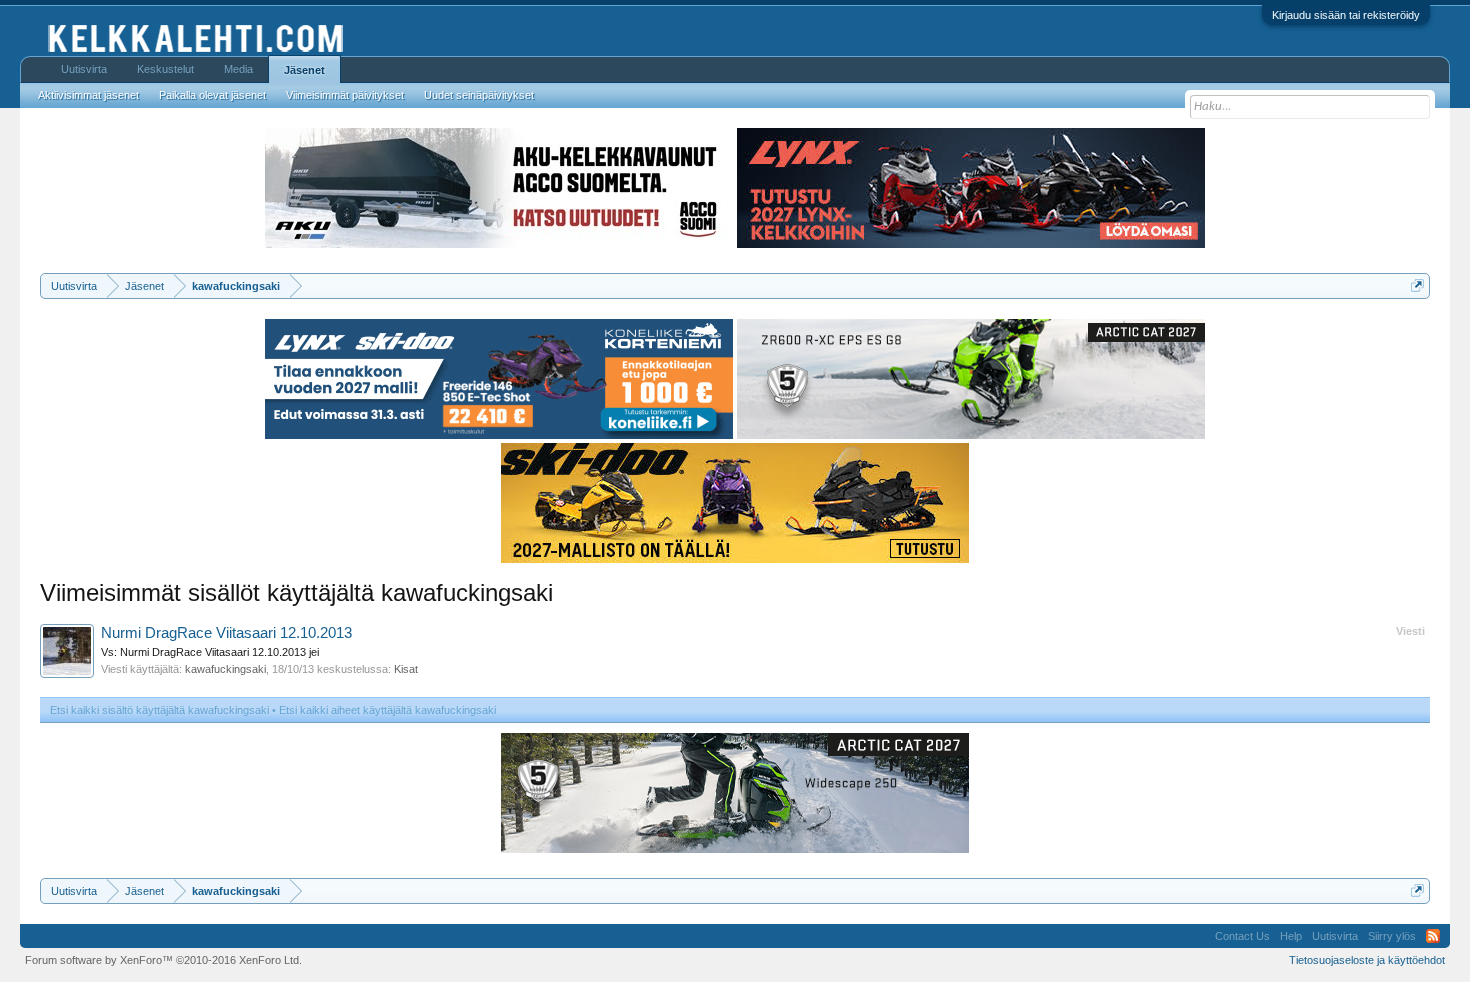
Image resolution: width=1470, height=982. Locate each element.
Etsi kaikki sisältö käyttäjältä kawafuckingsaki (159, 710)
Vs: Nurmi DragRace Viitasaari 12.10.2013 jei (210, 652)
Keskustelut (165, 69)
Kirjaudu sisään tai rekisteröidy (1346, 15)
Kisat (406, 669)
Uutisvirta (84, 69)
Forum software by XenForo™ (163, 960)
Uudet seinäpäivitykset (479, 95)
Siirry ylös (1392, 936)
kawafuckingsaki (225, 669)
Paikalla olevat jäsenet (212, 95)
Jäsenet (304, 70)
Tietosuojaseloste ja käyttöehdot (1367, 960)
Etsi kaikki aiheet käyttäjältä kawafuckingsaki (387, 710)
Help (1291, 936)
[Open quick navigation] (1417, 285)
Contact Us (1242, 936)
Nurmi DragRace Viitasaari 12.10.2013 (226, 633)
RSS (1433, 936)
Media (238, 69)
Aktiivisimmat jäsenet (88, 95)
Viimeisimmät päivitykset (345, 95)
